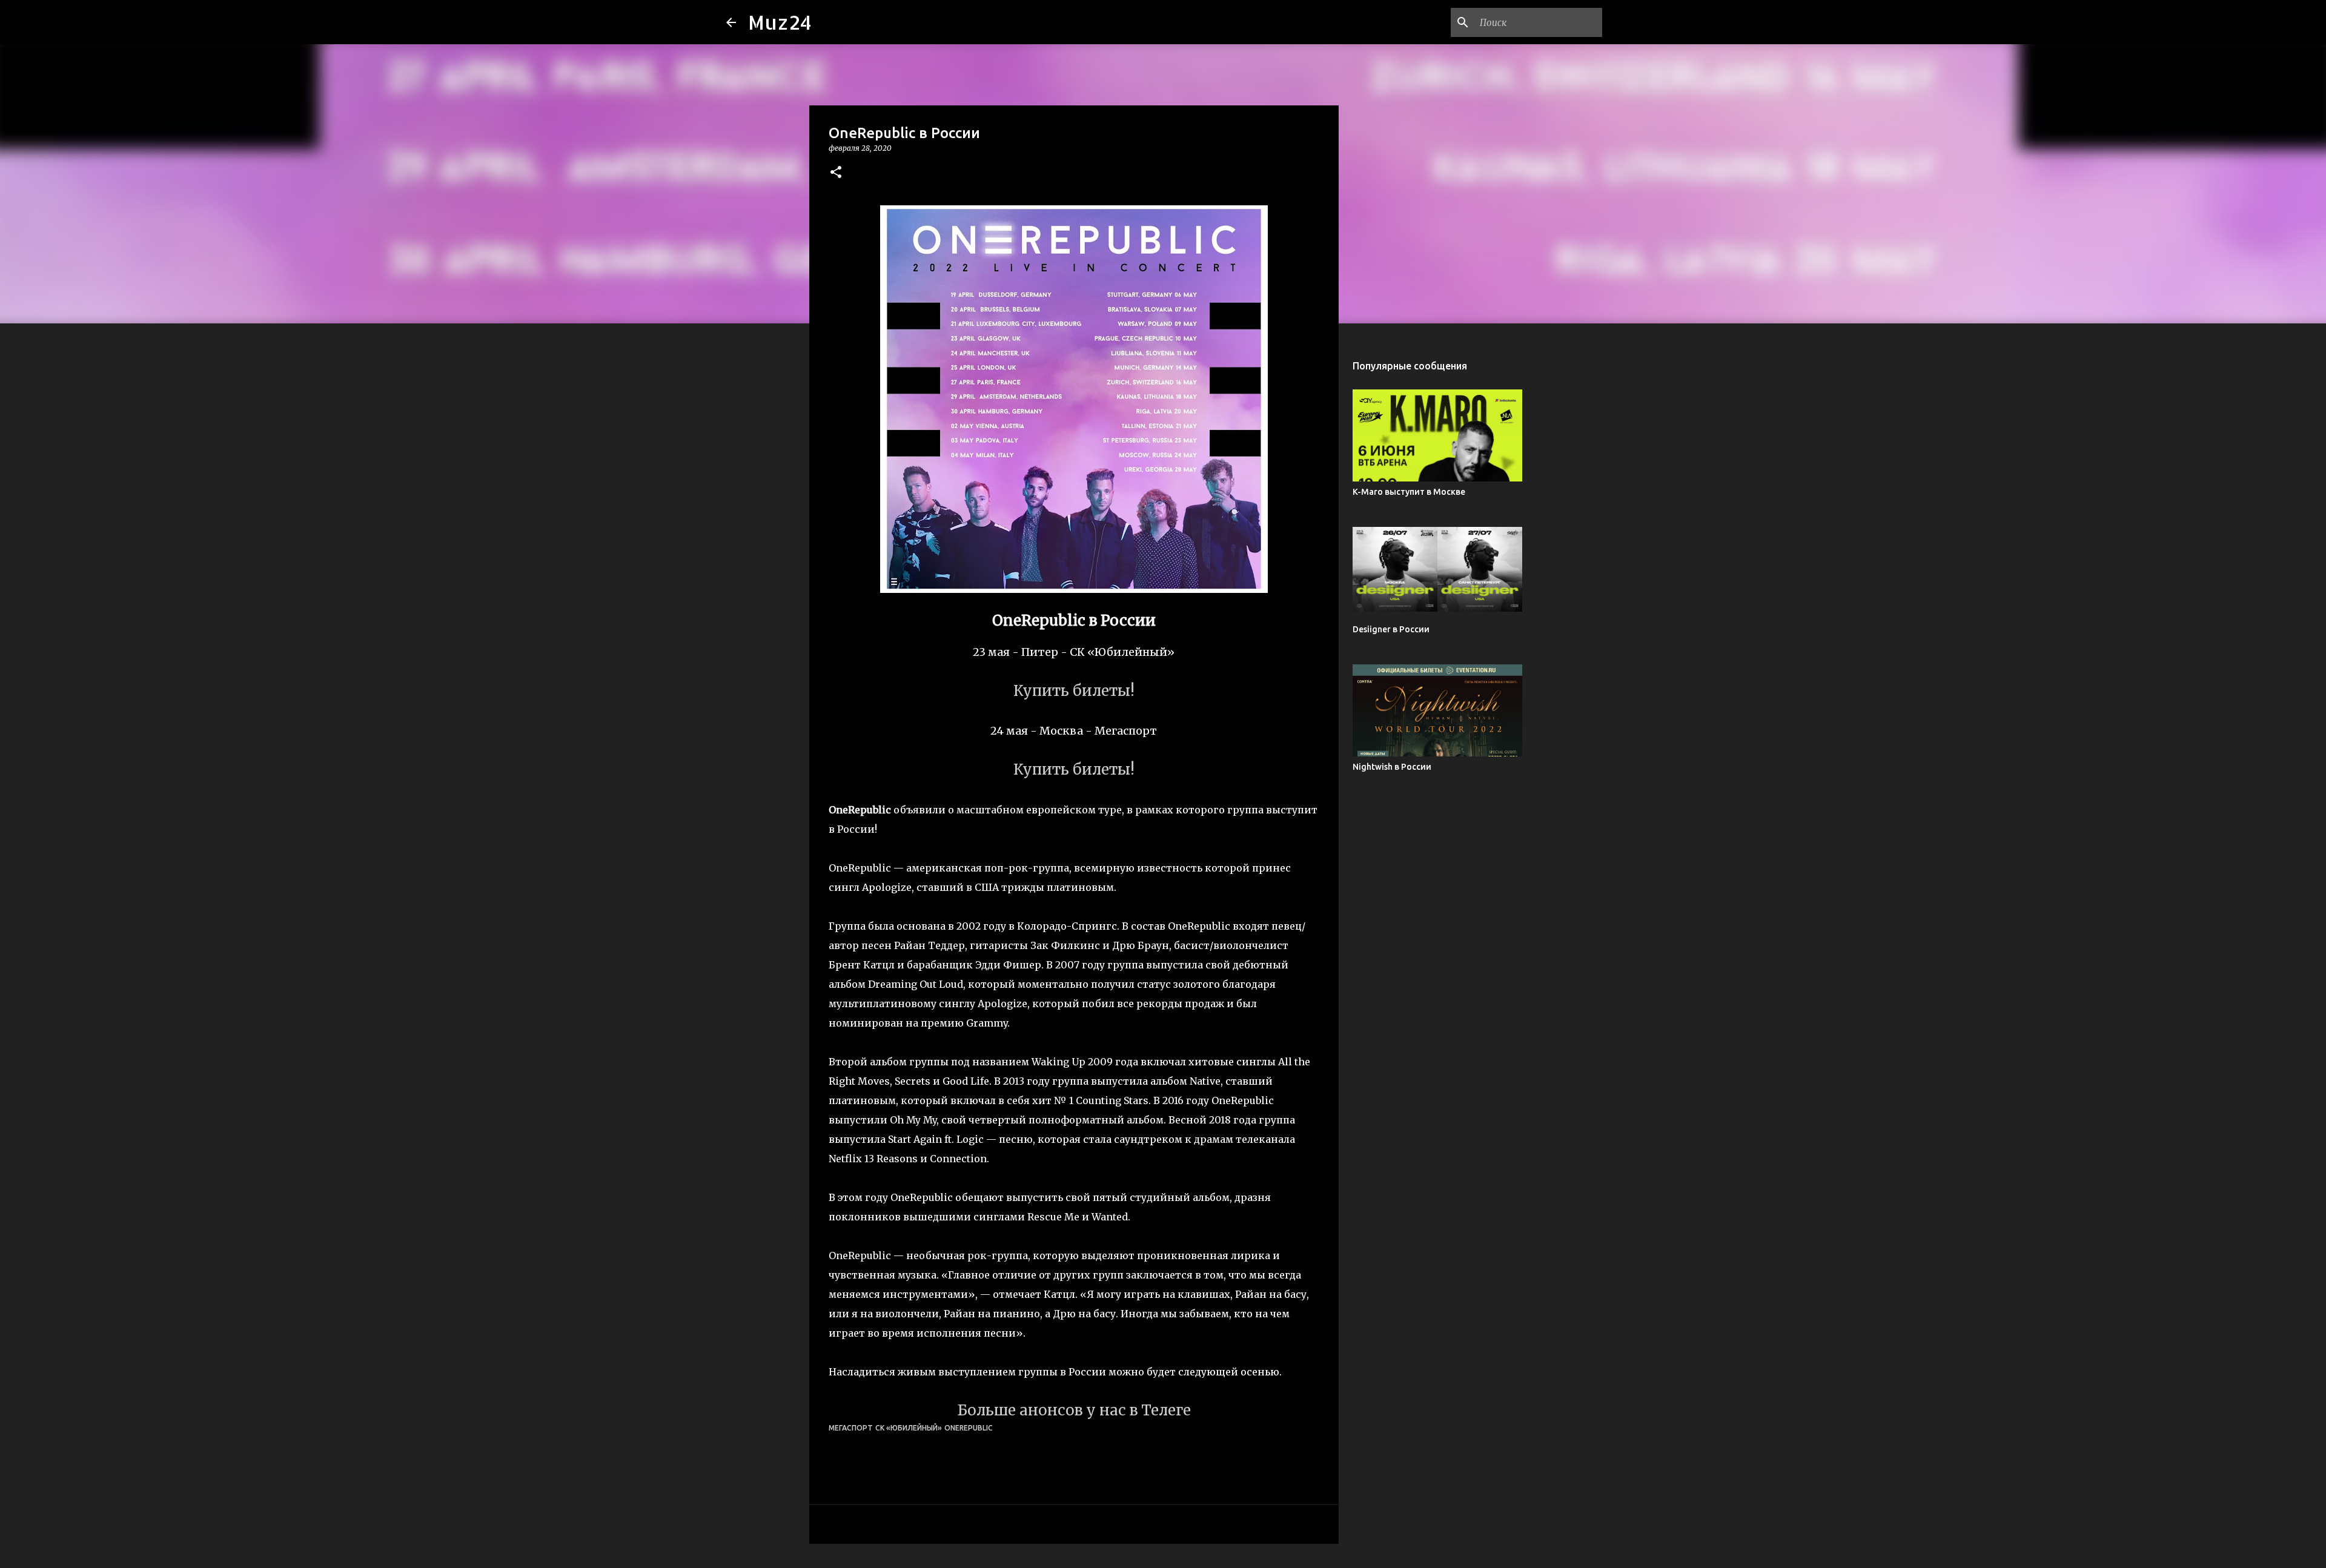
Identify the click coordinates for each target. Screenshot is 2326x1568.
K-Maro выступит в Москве (1409, 492)
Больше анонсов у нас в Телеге (1074, 1410)
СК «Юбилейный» (909, 1428)
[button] (836, 173)
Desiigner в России (1391, 629)
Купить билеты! (1074, 691)
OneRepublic (969, 1428)
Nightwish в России (1392, 767)
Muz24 (780, 22)
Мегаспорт (851, 1428)
